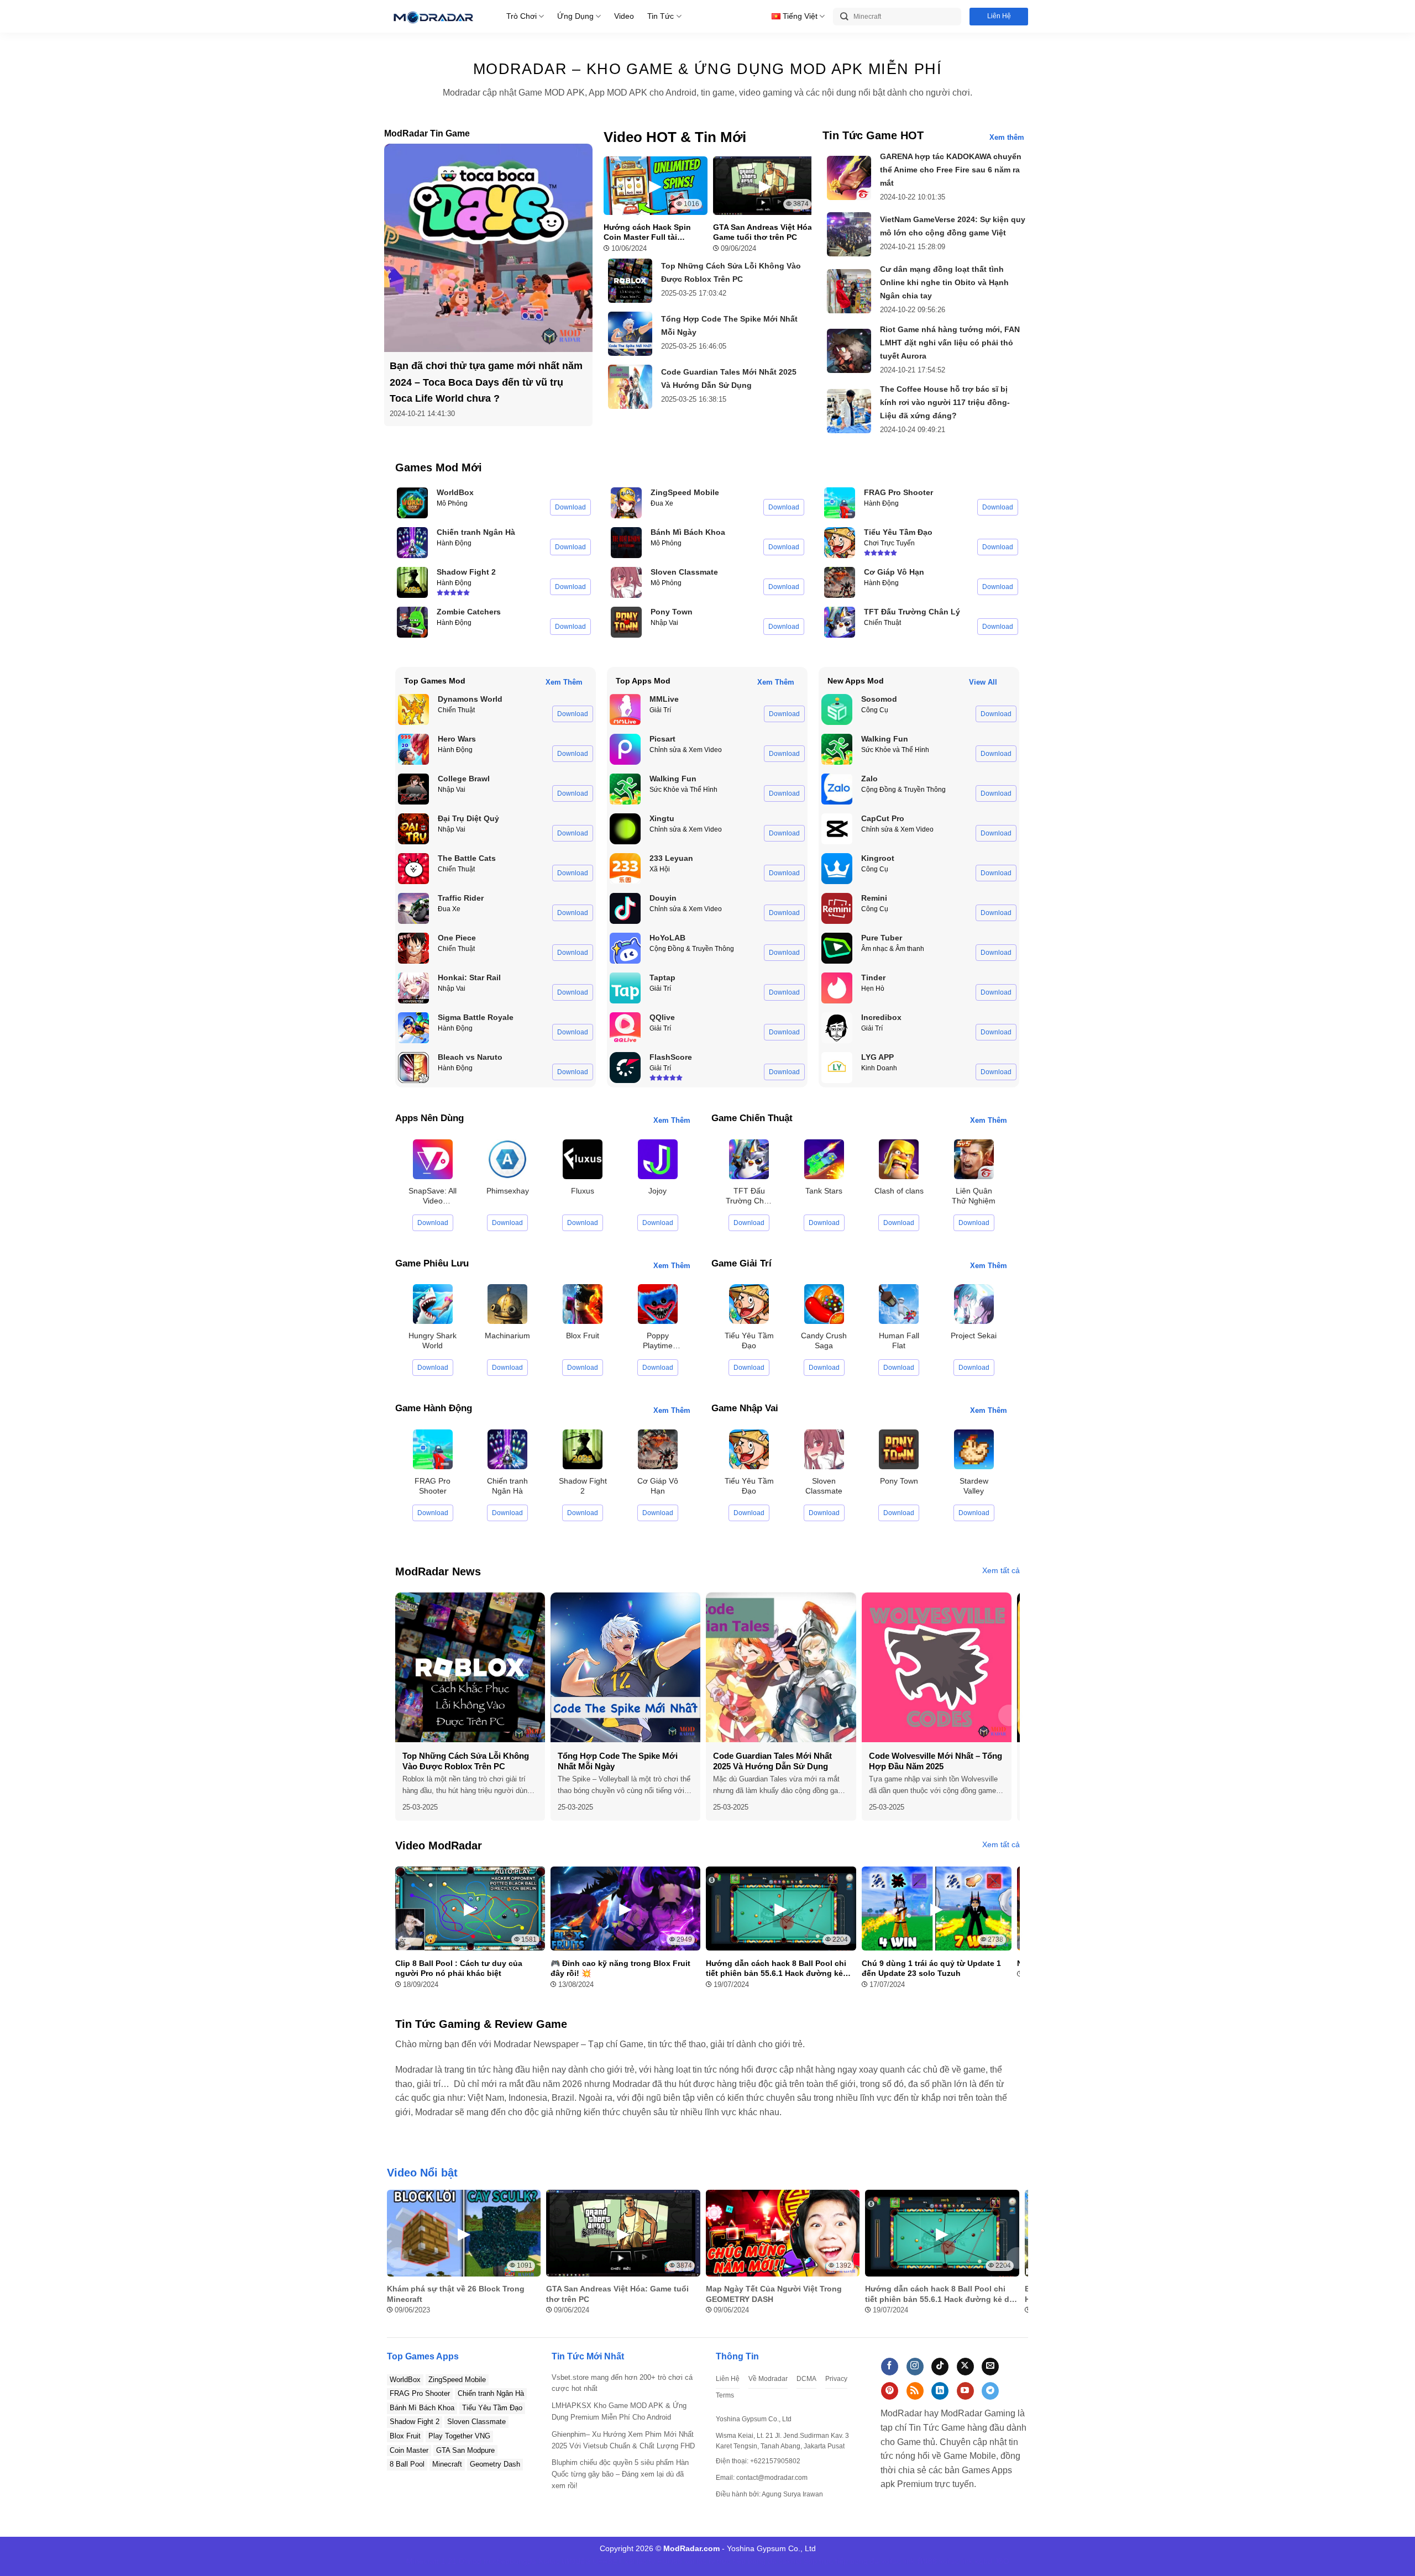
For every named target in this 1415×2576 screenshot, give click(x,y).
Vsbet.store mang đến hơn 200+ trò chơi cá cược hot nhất (622, 2383)
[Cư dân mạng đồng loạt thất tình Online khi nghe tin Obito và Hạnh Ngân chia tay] (849, 291)
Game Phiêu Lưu (432, 1263)
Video (624, 16)
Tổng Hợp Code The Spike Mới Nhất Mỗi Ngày (618, 1761)
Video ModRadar (439, 1846)
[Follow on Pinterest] (890, 2391)
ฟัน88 (927, 2561)
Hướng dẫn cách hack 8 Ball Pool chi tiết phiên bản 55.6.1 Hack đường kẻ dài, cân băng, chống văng (776, 1968)
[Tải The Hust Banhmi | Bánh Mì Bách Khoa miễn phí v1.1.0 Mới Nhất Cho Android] (626, 543)
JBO (1002, 2561)
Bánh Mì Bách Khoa (422, 2408)
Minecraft (447, 2464)
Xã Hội (660, 869)
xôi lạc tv (640, 2561)
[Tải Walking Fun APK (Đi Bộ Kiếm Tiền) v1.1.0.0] (625, 789)
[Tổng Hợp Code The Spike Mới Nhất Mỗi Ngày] (630, 334)
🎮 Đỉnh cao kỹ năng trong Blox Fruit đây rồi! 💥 (620, 1968)
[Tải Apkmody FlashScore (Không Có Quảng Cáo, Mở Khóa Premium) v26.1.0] (625, 1068)
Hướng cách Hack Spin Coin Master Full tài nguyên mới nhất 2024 (647, 232)
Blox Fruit (405, 2436)
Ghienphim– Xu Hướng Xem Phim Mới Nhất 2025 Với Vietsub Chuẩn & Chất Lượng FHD (623, 2440)
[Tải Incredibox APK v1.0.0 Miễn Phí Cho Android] (837, 1028)
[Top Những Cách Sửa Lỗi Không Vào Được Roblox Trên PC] (630, 281)
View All (983, 682)
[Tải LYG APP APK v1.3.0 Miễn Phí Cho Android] (837, 1068)
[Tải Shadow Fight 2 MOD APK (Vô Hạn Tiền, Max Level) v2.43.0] (412, 582)
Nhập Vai (664, 623)
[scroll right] (1009, 1715)
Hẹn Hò (873, 989)
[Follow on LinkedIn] (940, 2391)
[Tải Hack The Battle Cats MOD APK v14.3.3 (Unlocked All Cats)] (413, 869)
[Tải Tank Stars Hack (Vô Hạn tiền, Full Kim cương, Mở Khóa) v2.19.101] (824, 1158)
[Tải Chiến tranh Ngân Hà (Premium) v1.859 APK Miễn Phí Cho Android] (412, 543)
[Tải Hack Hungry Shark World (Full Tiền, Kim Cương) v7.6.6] (433, 1304)
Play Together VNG (459, 2436)
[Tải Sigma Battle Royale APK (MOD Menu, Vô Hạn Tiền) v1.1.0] (413, 1028)
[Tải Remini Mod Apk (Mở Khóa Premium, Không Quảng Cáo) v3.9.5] (837, 908)
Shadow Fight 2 (415, 2422)
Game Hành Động (434, 1408)
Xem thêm (1007, 137)
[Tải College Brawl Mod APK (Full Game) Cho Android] (413, 789)
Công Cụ (875, 710)
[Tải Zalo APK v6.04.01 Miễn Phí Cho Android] (837, 789)
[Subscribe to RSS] (915, 2391)
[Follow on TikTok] (940, 2367)
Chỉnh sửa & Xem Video (686, 750)
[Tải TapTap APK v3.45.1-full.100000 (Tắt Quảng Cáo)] (625, 988)
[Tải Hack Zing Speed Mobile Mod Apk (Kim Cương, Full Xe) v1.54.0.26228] (626, 503)
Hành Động (454, 543)
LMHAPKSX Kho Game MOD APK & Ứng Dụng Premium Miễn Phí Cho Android (619, 2411)
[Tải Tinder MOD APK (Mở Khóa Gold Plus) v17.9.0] (837, 988)
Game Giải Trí (741, 1263)
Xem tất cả (1001, 1570)
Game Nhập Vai (745, 1408)
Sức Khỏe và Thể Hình (683, 790)
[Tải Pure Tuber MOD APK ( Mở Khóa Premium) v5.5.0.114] (837, 948)
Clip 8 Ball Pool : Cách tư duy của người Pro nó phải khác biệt (459, 1968)
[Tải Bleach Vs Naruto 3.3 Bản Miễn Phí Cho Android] (413, 1068)
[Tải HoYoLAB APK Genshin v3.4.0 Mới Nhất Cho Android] (625, 948)
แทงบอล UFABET (592, 2561)
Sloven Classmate (476, 2422)
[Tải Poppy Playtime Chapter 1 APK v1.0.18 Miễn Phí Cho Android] (658, 1304)
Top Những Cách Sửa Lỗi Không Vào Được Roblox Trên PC (466, 1761)
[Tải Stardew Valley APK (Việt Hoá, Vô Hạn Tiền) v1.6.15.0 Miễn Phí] (974, 1449)
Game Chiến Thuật (752, 1118)
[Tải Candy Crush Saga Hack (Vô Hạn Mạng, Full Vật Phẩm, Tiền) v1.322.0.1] (824, 1304)
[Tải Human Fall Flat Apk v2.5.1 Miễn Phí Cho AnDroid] (899, 1304)
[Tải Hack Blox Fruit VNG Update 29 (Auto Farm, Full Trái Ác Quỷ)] (583, 1304)
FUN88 (670, 2561)
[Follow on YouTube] (965, 2391)
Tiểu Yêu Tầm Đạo (492, 2408)
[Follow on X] (965, 2367)
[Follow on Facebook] (890, 2367)
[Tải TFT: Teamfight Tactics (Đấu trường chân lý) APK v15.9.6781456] (840, 622)
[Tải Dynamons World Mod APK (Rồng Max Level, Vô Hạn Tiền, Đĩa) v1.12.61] (413, 709)
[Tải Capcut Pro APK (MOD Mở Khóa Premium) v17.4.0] (837, 829)
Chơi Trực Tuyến (889, 543)
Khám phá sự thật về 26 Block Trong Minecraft (456, 2294)
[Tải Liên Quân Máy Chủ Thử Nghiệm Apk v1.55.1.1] (974, 1158)
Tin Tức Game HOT (873, 135)
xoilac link (898, 2561)
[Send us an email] (990, 2367)
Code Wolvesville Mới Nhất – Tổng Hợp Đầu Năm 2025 (936, 1761)
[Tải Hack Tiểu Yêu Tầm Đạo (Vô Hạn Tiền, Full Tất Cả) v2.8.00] (840, 543)
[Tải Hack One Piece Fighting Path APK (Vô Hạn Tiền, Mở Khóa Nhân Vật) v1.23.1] (413, 948)
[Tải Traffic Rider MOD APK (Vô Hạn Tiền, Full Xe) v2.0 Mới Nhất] (413, 908)
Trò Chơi (522, 16)
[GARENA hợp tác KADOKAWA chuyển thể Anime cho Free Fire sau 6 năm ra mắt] (849, 178)
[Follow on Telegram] (990, 2391)
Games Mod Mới (439, 467)
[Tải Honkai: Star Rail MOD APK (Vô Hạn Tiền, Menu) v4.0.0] (413, 988)
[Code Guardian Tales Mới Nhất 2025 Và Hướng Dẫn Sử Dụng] (630, 387)
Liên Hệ (999, 16)
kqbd (984, 2561)
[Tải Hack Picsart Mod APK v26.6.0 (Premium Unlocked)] (625, 749)
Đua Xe (662, 503)
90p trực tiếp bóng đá (841, 2561)
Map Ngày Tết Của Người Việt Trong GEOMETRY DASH (774, 2294)
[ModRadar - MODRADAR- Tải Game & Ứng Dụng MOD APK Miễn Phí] (433, 16)
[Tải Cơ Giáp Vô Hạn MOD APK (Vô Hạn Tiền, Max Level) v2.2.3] (840, 582)
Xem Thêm (564, 682)
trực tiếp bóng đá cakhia (759, 2561)
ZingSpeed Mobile (457, 2380)
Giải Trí (660, 710)
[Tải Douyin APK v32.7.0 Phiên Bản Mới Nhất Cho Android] (625, 908)
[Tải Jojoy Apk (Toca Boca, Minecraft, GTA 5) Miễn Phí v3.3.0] (658, 1158)
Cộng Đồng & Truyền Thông (692, 949)
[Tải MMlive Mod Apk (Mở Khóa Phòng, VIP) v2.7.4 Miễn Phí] (625, 709)
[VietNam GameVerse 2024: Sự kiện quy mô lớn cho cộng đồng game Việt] (849, 234)
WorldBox (405, 2380)
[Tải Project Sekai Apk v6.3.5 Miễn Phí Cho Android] (974, 1304)
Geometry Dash (495, 2464)
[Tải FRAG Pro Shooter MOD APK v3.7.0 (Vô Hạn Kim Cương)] (840, 503)
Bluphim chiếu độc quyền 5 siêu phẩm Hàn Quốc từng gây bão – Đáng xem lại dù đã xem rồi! (620, 2474)
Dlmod (470, 2561)
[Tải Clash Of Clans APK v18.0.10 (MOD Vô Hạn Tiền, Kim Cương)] (899, 1158)
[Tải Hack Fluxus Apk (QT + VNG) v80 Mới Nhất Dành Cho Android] (583, 1158)
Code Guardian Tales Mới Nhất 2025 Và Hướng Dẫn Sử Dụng (772, 1761)
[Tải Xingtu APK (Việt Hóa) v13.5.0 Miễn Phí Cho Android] (625, 829)
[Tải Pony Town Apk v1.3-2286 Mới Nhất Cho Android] (626, 622)
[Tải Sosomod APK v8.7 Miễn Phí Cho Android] (837, 709)
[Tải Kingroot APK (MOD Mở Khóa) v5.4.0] (837, 869)
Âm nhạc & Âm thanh (893, 949)
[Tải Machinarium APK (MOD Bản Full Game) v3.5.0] (507, 1304)
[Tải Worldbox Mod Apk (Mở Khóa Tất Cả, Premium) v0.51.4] (412, 503)
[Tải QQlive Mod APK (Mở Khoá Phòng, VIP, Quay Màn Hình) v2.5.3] (625, 1028)
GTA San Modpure (465, 2450)
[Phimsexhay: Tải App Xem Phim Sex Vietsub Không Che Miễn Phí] (507, 1158)
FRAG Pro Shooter (420, 2393)
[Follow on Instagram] (915, 2367)
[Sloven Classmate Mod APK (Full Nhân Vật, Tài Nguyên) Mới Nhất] (626, 582)
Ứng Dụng (575, 16)
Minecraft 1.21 (431, 2561)
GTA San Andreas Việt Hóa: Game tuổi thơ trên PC (764, 232)
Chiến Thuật (882, 623)
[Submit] (844, 17)
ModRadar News (438, 1571)
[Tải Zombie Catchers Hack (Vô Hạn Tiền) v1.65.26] (412, 622)
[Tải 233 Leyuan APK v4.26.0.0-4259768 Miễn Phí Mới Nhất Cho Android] (625, 869)
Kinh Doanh (879, 1068)
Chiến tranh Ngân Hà (491, 2393)
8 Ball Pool (407, 2464)
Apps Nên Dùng (429, 1118)
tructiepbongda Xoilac (522, 2561)
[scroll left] (406, 1715)
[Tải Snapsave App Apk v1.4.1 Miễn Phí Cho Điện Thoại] (433, 1158)
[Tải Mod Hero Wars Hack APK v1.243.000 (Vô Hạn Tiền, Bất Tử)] (413, 749)
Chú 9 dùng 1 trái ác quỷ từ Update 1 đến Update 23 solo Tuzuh (931, 1968)
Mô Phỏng (452, 503)
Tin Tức (661, 16)
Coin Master (409, 2450)
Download (570, 507)
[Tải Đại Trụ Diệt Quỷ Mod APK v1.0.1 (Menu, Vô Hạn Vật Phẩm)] (413, 829)
